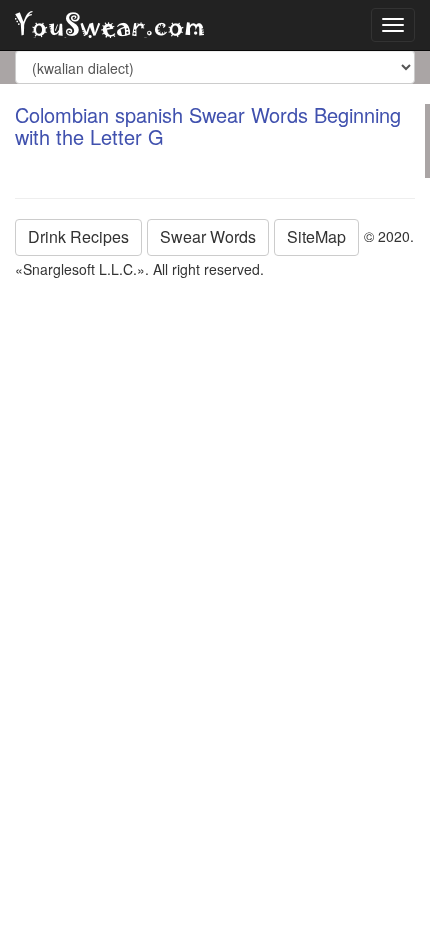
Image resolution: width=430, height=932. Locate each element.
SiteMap (316, 236)
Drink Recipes (78, 236)
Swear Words (208, 236)
